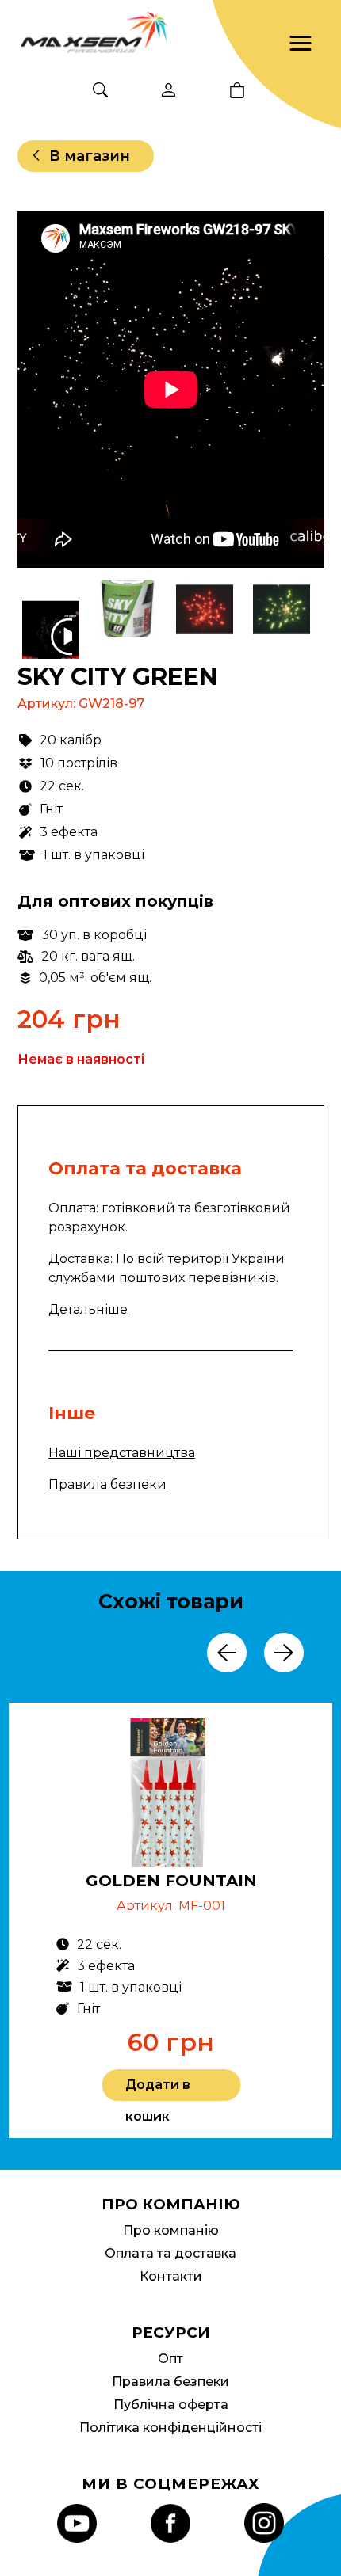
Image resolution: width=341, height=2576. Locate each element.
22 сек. (62, 786)
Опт (170, 2359)
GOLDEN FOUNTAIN (171, 1881)
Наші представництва (122, 1453)
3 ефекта (69, 832)
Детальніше (88, 1309)
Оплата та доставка (170, 2253)
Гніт (51, 809)
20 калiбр (71, 740)
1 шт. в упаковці (94, 855)
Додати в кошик (158, 2089)
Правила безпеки (107, 1484)
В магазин (90, 156)
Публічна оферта (171, 2405)
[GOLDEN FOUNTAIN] (171, 1796)
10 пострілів (79, 763)
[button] (301, 44)
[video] (52, 637)
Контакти (171, 2276)
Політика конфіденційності (170, 2428)
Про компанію (171, 2230)
